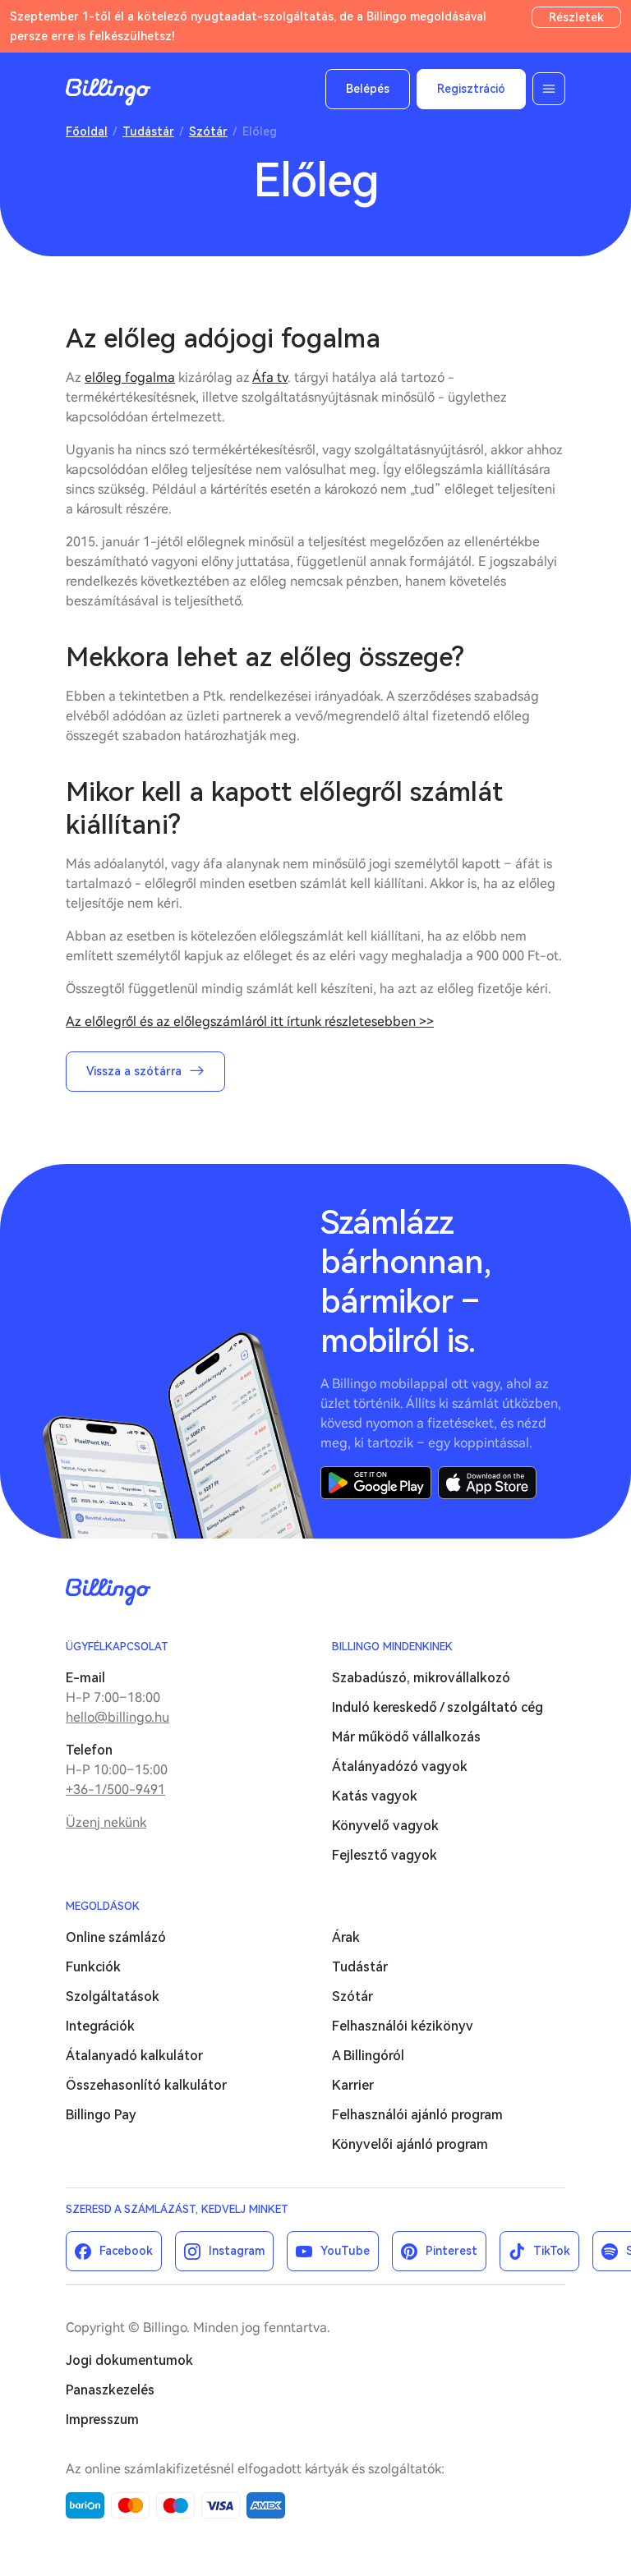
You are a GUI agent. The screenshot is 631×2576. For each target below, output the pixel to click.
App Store (487, 1483)
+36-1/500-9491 (115, 1789)
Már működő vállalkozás (406, 1737)
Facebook (126, 2251)
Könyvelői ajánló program (410, 2144)
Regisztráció (471, 89)
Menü (549, 89)
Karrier (353, 2085)
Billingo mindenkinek (392, 1647)
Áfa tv (270, 377)
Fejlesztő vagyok (385, 1855)
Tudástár (148, 131)
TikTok (552, 2251)
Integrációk (100, 2026)
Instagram (237, 2251)
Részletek (576, 17)
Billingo (108, 92)
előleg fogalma (130, 377)
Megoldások (103, 1906)
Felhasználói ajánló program (417, 2115)
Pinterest (451, 2251)
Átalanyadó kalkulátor (134, 2056)
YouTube (345, 2251)
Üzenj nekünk (106, 1822)
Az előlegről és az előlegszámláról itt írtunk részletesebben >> (250, 1021)
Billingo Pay (101, 2115)
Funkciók (93, 1967)
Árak (346, 1937)
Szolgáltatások (113, 1996)
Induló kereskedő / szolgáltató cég (438, 1707)
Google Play (376, 1483)
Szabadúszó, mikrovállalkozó (421, 1678)
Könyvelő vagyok (385, 1826)
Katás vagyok (375, 1796)
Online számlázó (116, 1937)
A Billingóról (368, 2056)
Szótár (208, 131)
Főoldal (87, 131)
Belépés (368, 89)
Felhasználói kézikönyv (403, 2026)
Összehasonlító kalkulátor (146, 2085)
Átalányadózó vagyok (400, 1766)
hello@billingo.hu (117, 1717)
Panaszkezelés (110, 2390)
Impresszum (102, 2420)
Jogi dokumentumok (129, 2360)
